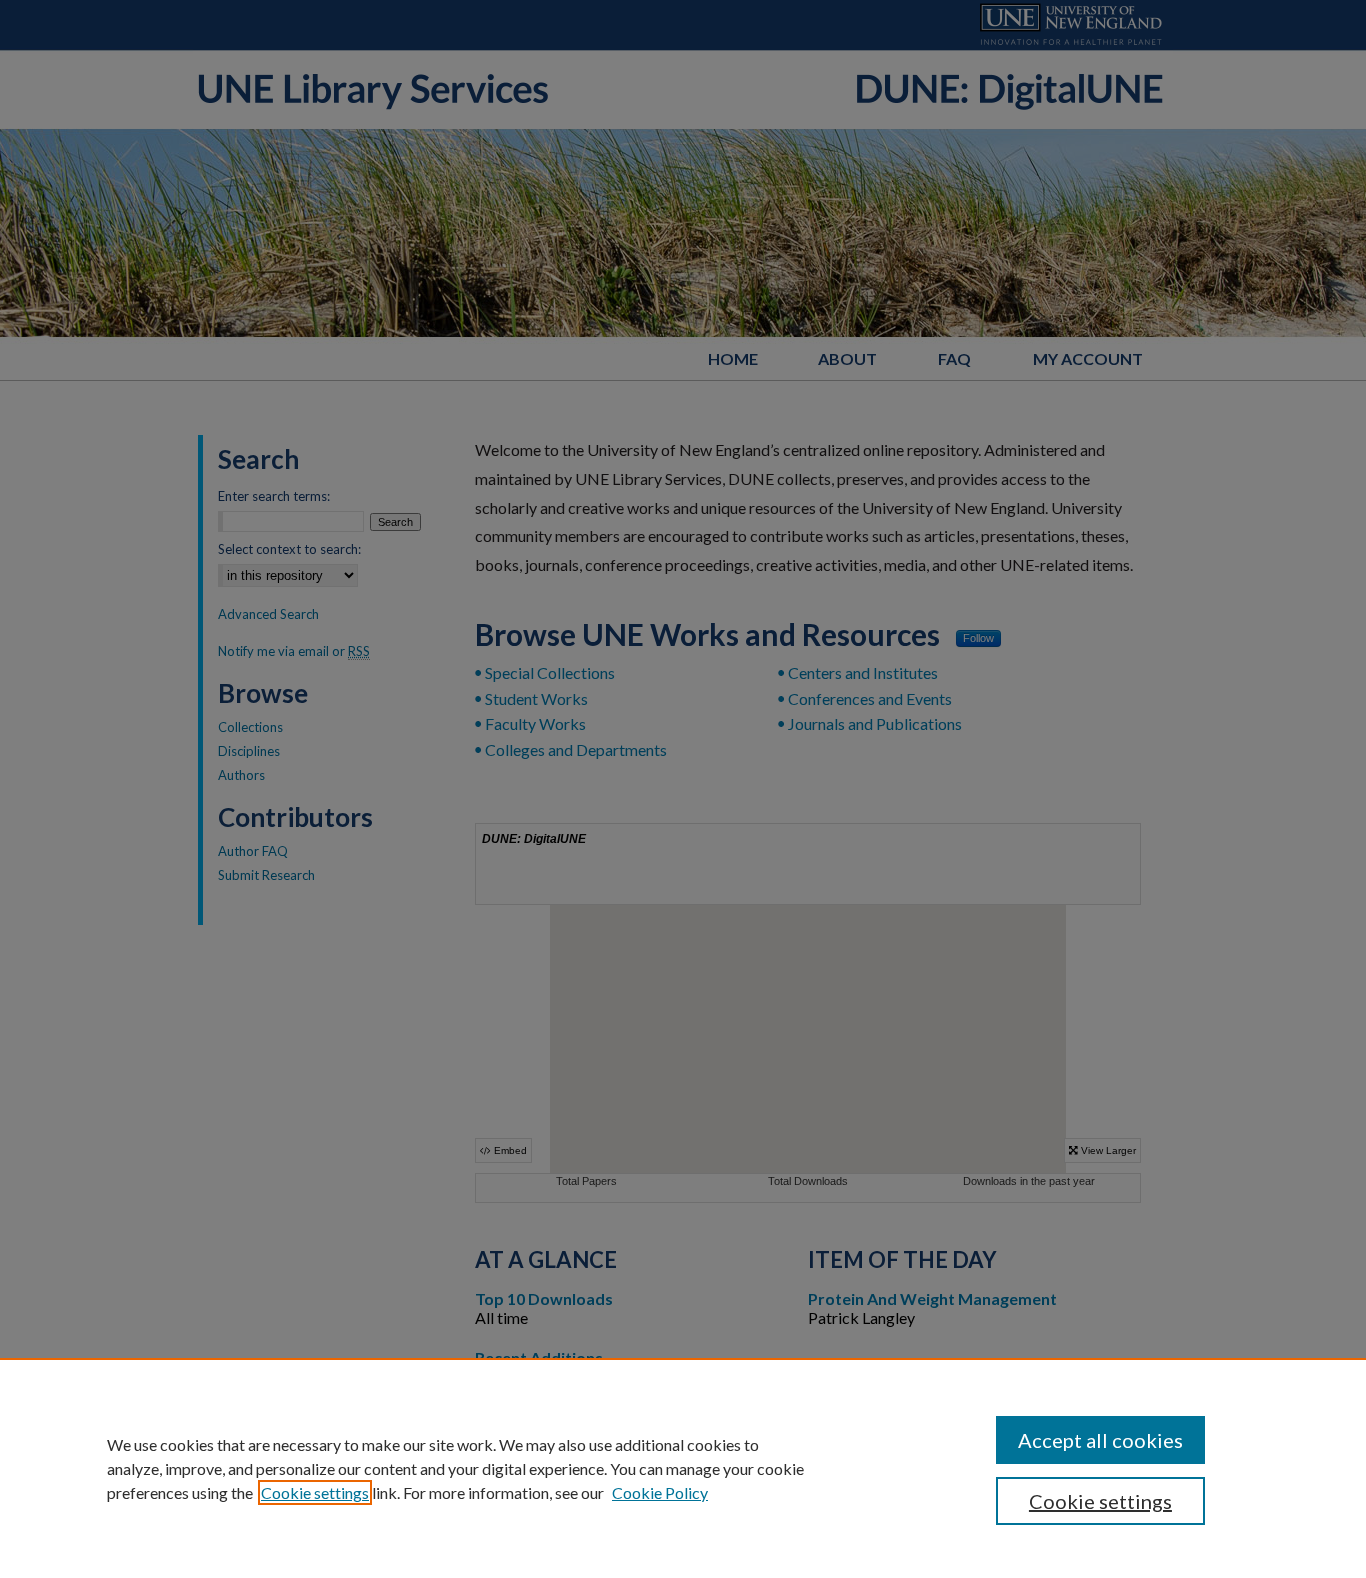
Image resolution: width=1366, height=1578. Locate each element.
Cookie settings (315, 1492)
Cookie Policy (660, 1492)
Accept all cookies (1100, 1440)
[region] (683, 1468)
